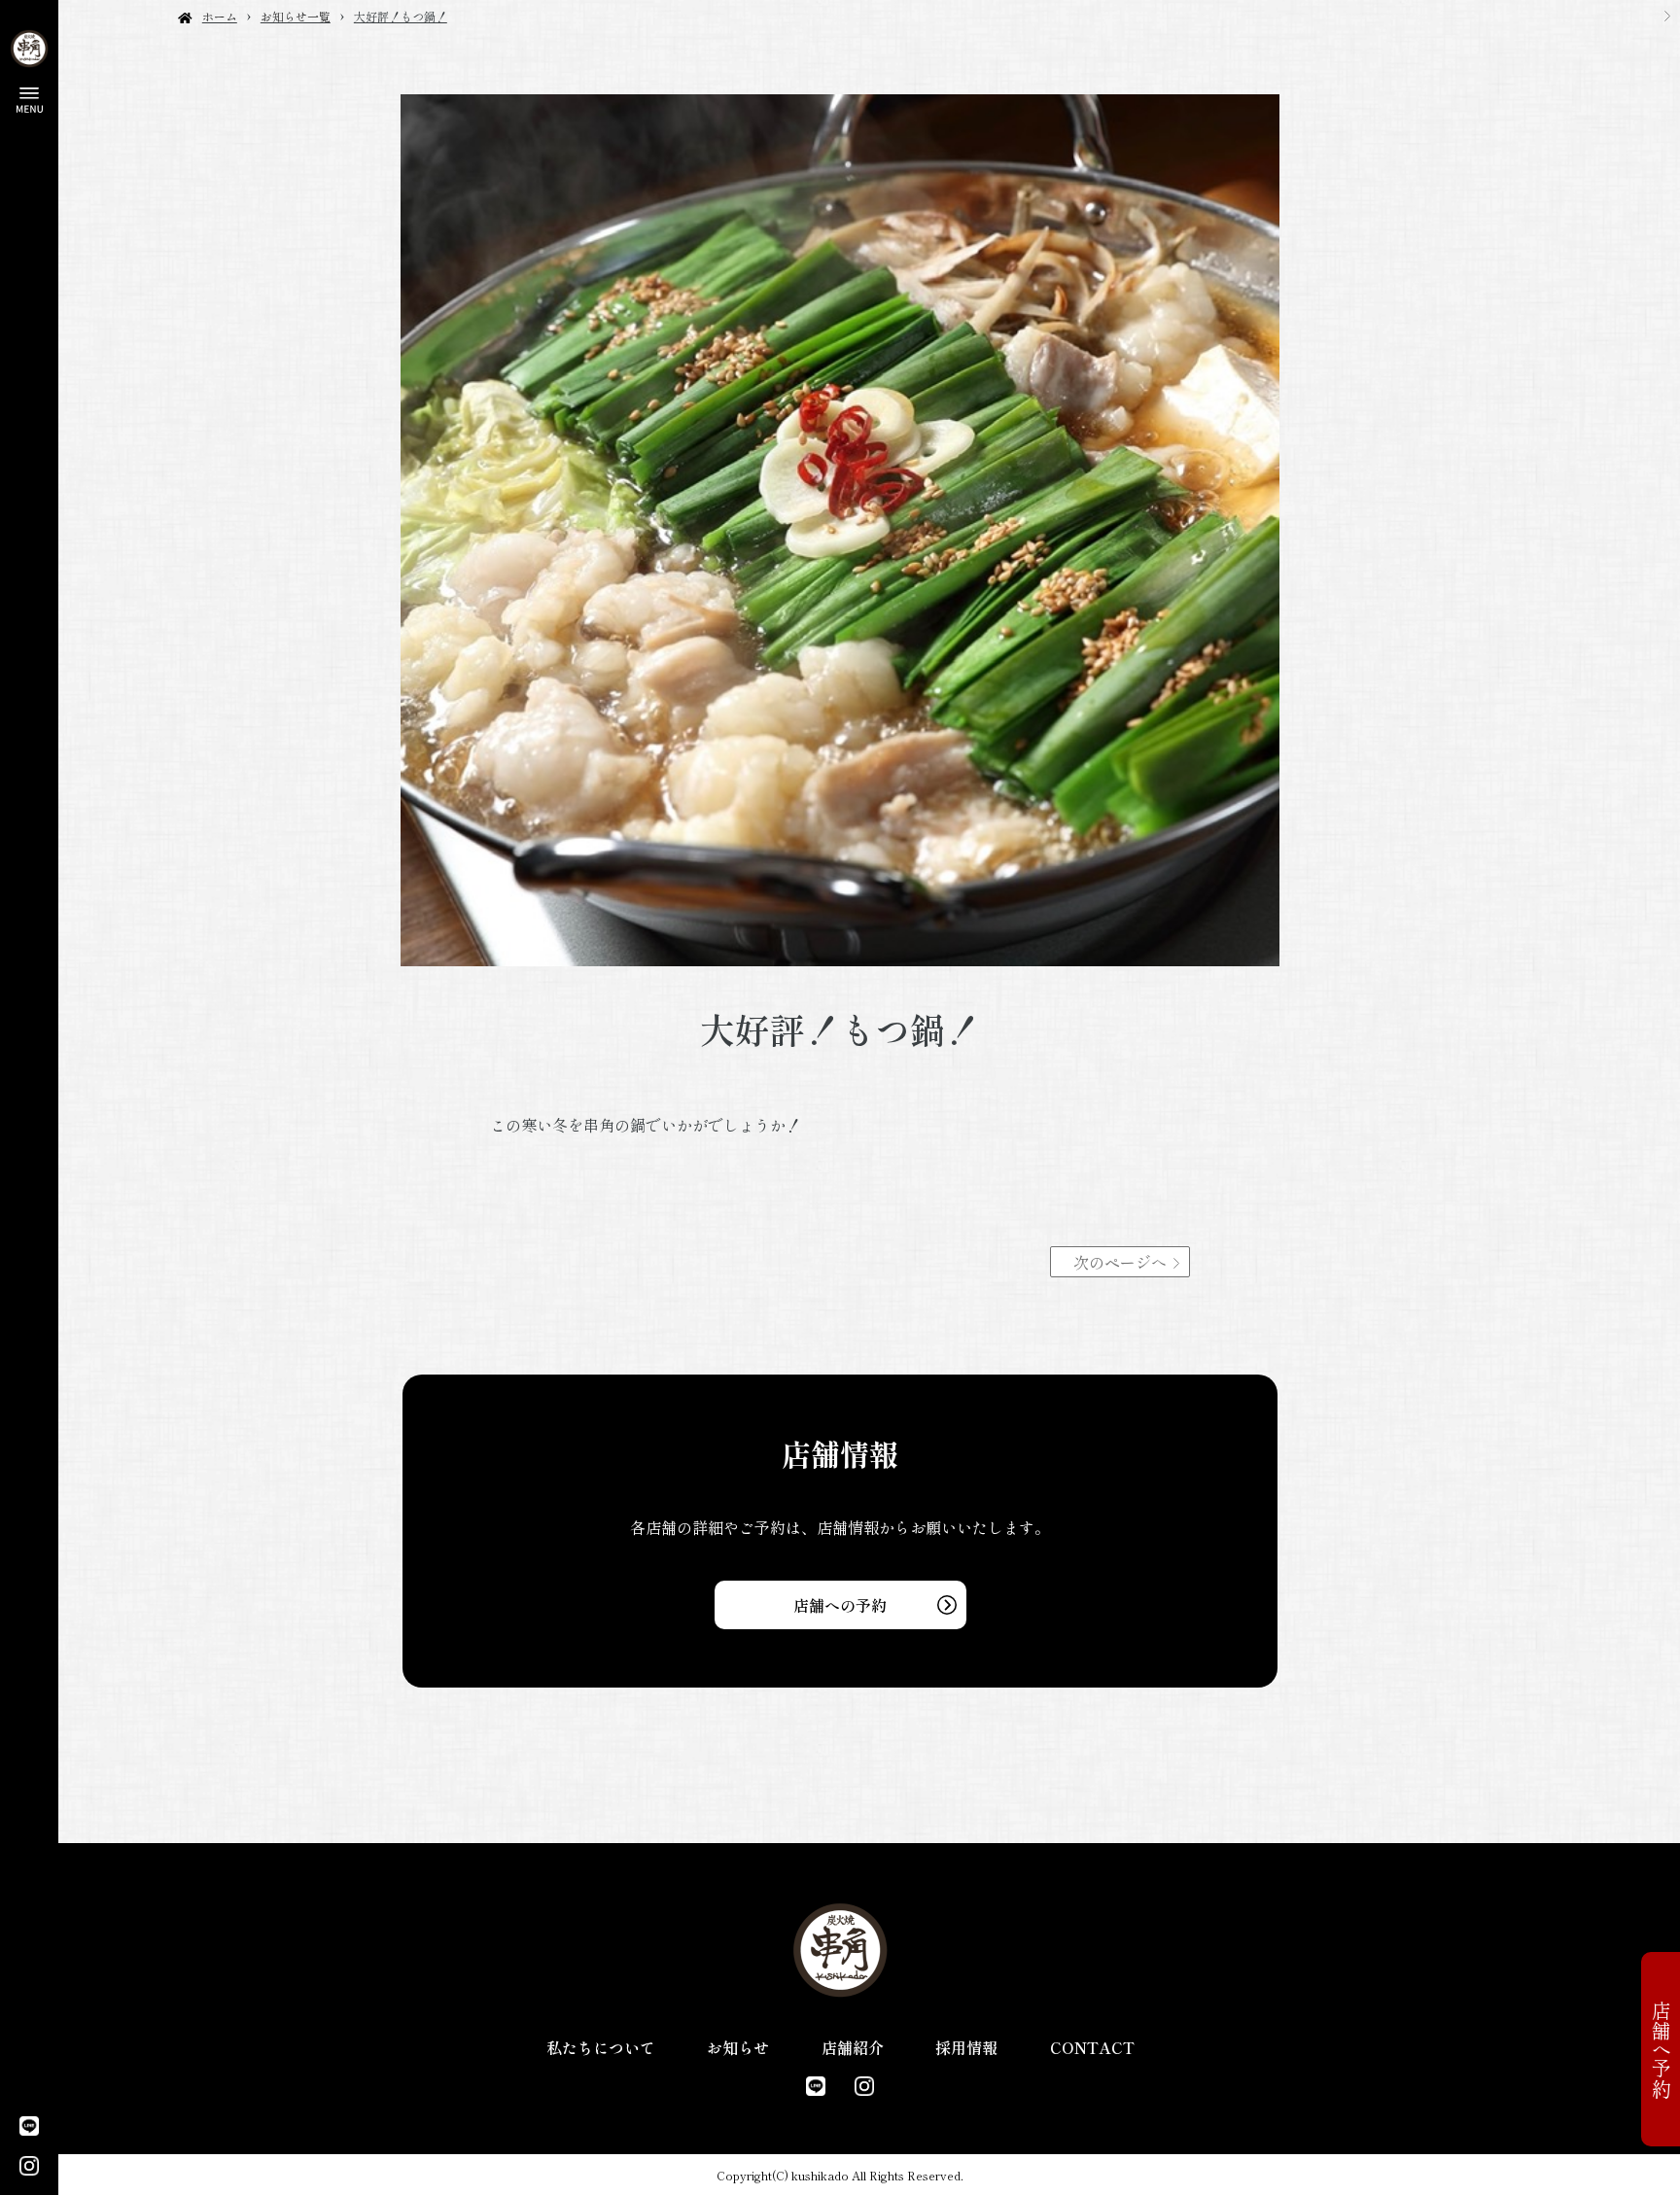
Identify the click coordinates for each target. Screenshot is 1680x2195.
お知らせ (738, 2047)
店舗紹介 (853, 2047)
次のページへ (1120, 1262)
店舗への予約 (840, 1605)
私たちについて (601, 2047)
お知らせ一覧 (296, 16)
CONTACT (1092, 2047)
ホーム (220, 16)
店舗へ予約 (1661, 2049)
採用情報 (966, 2047)
